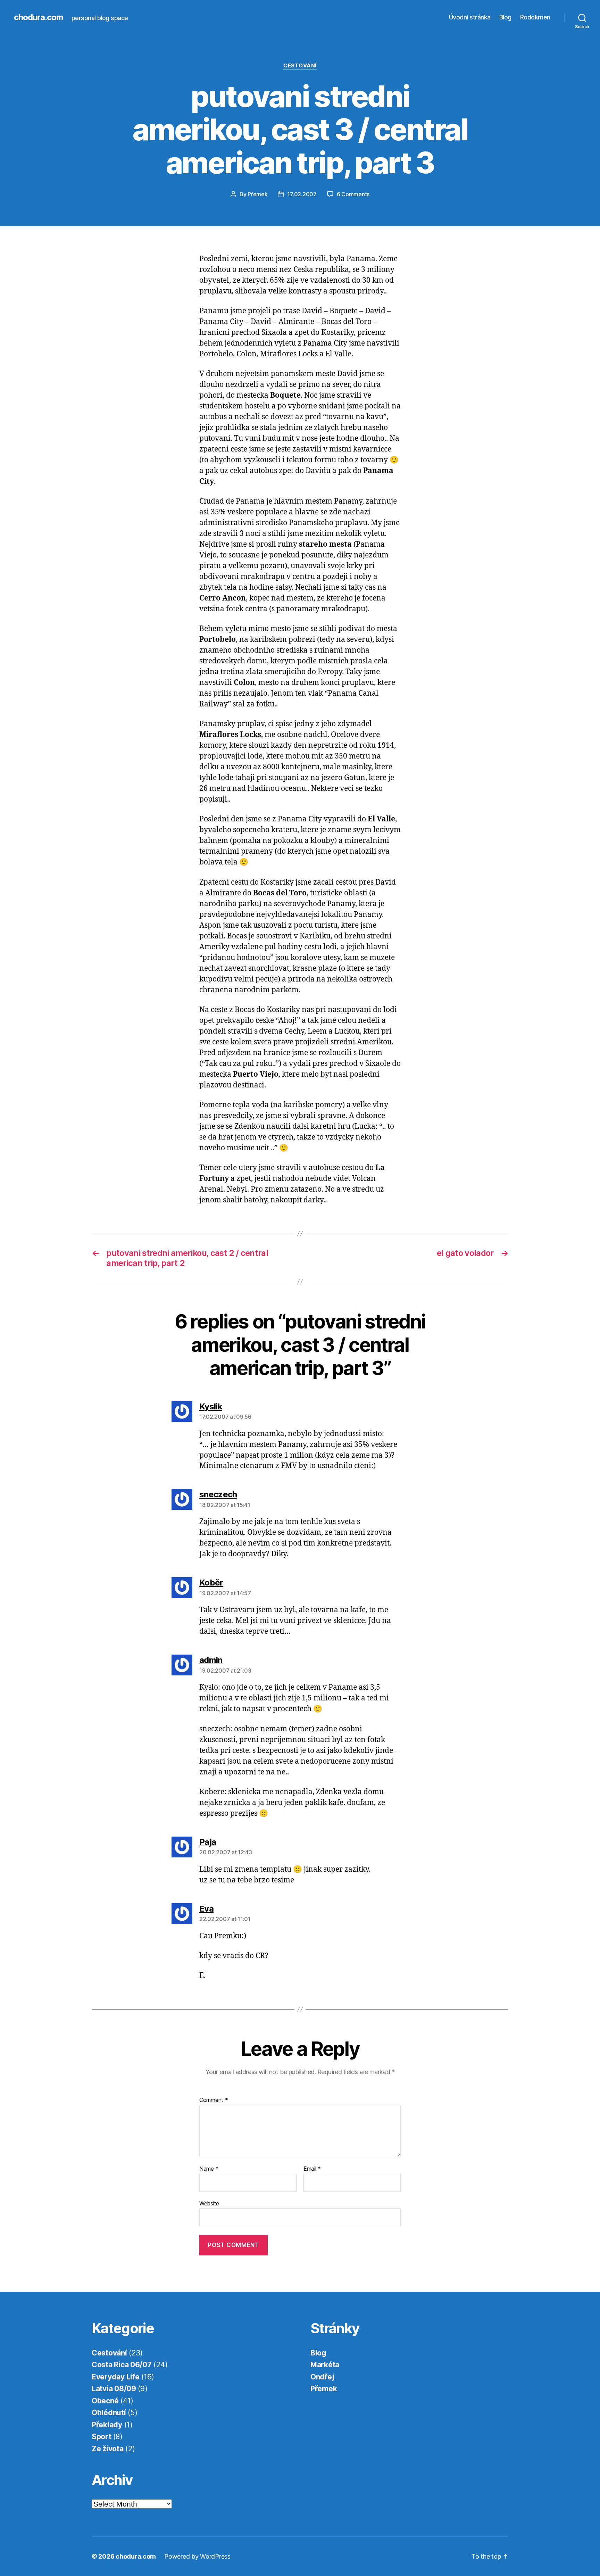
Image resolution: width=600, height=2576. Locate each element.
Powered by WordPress (197, 2556)
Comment (214, 2100)
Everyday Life (116, 2377)
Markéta (325, 2365)
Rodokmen (535, 17)
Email (312, 2169)
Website (209, 2203)
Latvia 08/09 (114, 2389)
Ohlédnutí (109, 2413)
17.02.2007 (302, 194)
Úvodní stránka (470, 17)
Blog (505, 17)
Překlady (107, 2425)
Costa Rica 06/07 (122, 2365)
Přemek (257, 194)
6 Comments (353, 194)
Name (209, 2169)
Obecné (105, 2401)
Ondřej (322, 2377)
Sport (102, 2437)
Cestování (300, 66)
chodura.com (39, 17)
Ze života (108, 2449)
